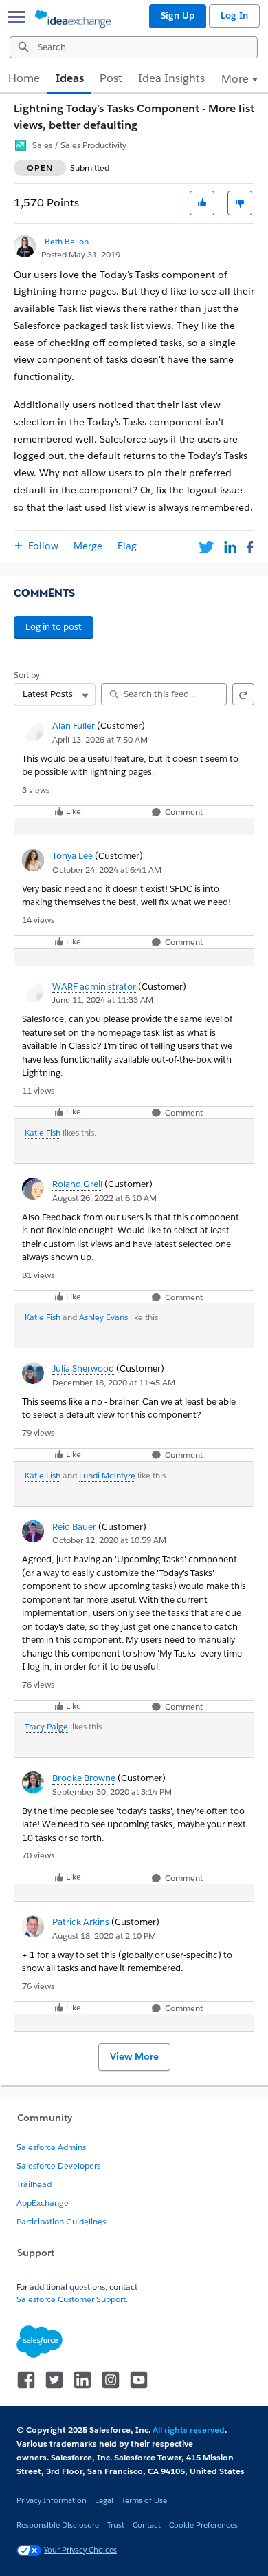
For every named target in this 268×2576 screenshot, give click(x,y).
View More (134, 2056)
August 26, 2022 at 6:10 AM (104, 1198)
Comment (183, 812)
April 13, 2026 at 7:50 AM (100, 739)
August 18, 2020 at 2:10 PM (104, 1936)
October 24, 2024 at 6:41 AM (107, 870)
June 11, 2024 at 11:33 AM (103, 1000)
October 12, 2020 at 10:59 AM (109, 1540)
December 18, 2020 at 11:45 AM (114, 1382)
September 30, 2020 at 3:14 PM (112, 1792)
